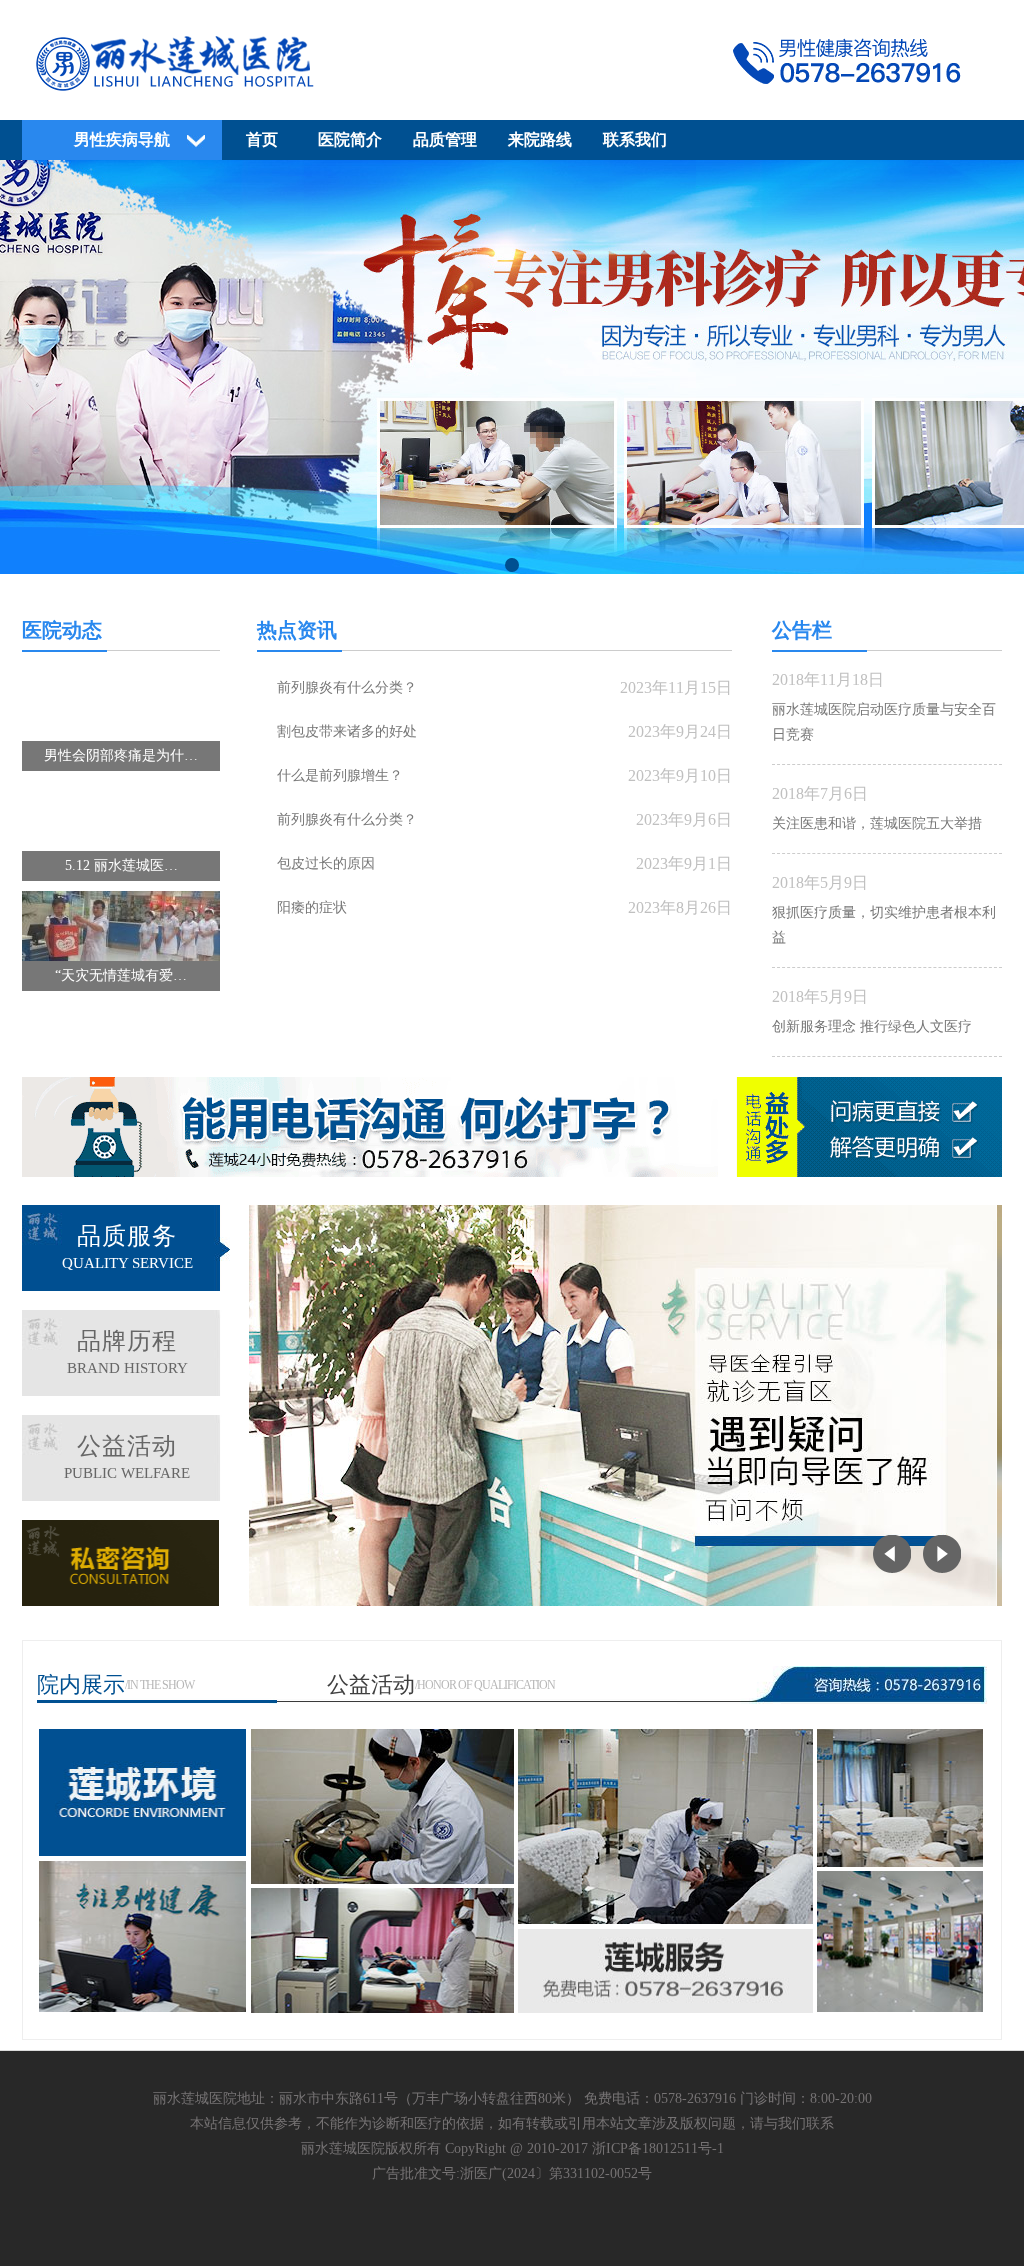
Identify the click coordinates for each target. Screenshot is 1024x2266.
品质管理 (445, 139)
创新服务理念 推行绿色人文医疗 (872, 1026)
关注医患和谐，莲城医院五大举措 (877, 823)
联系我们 (635, 139)
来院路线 (540, 139)
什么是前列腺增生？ (340, 775)
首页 (262, 139)
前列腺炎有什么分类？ (347, 687)
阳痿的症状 (312, 907)
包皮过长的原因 (326, 863)
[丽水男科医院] (512, 96)
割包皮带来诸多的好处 (347, 731)
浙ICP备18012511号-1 (658, 2148)
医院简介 (350, 139)
